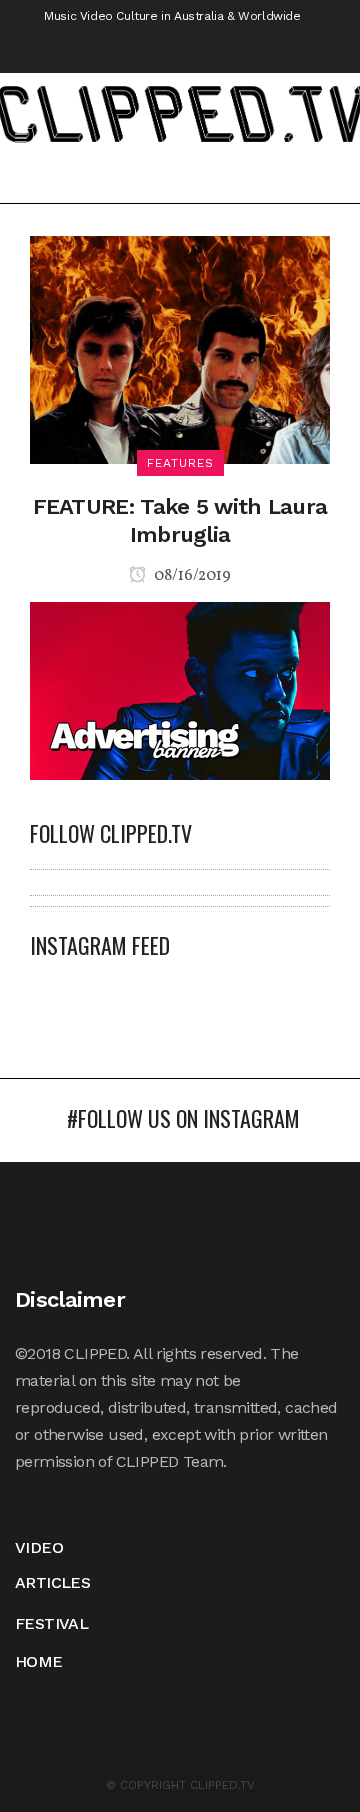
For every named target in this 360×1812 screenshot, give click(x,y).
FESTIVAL (51, 1623)
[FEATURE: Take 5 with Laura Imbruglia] (180, 348)
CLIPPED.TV (222, 1785)
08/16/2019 (191, 576)
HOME (39, 1661)
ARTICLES (52, 1582)
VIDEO (39, 1547)
